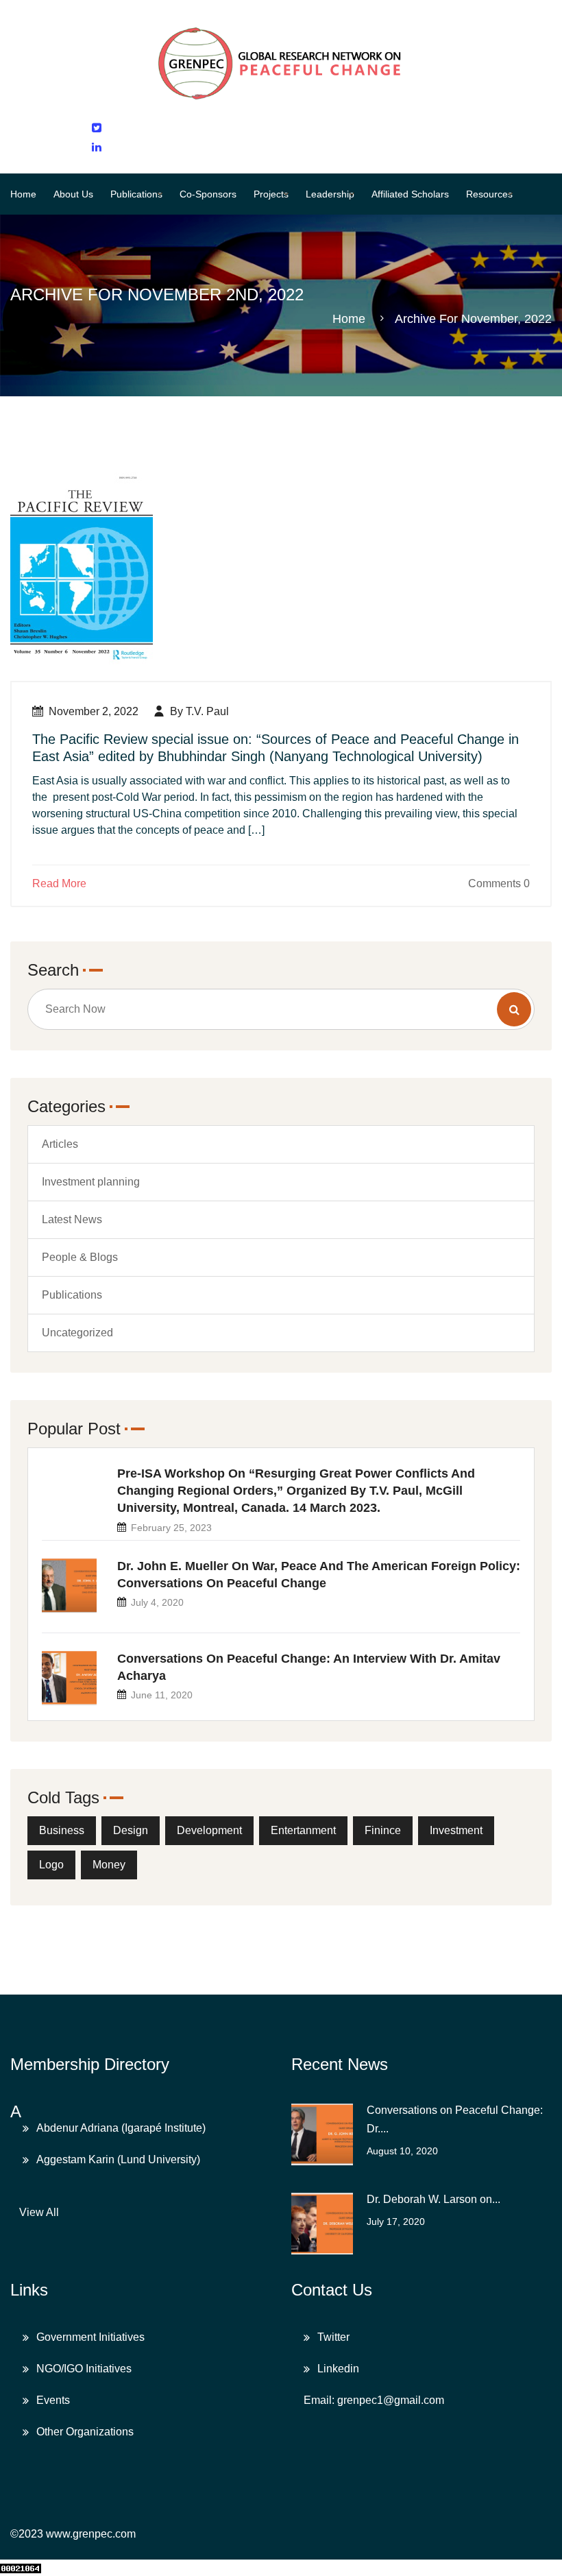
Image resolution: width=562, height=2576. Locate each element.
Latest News (72, 1219)
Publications (136, 194)
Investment (456, 1830)
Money (109, 1865)
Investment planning (91, 1182)
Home (23, 194)
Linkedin (338, 2369)
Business (62, 1830)
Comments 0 (499, 883)
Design (131, 1830)
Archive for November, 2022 (473, 319)
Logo (51, 1865)
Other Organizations (85, 2432)
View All (39, 2212)
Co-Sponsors (208, 194)
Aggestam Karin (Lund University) (118, 2159)
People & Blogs (80, 1257)
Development (209, 1830)
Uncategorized (77, 1333)
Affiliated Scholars (410, 194)
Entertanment (303, 1830)
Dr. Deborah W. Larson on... (433, 2199)
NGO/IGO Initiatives (84, 2369)
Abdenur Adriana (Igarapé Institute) (121, 2128)
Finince (383, 1830)
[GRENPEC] (281, 60)
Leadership (330, 194)
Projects (271, 194)
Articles (60, 1144)
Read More (59, 883)
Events (53, 2400)
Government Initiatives (90, 2337)
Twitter (333, 2337)
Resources (489, 194)
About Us (73, 194)
